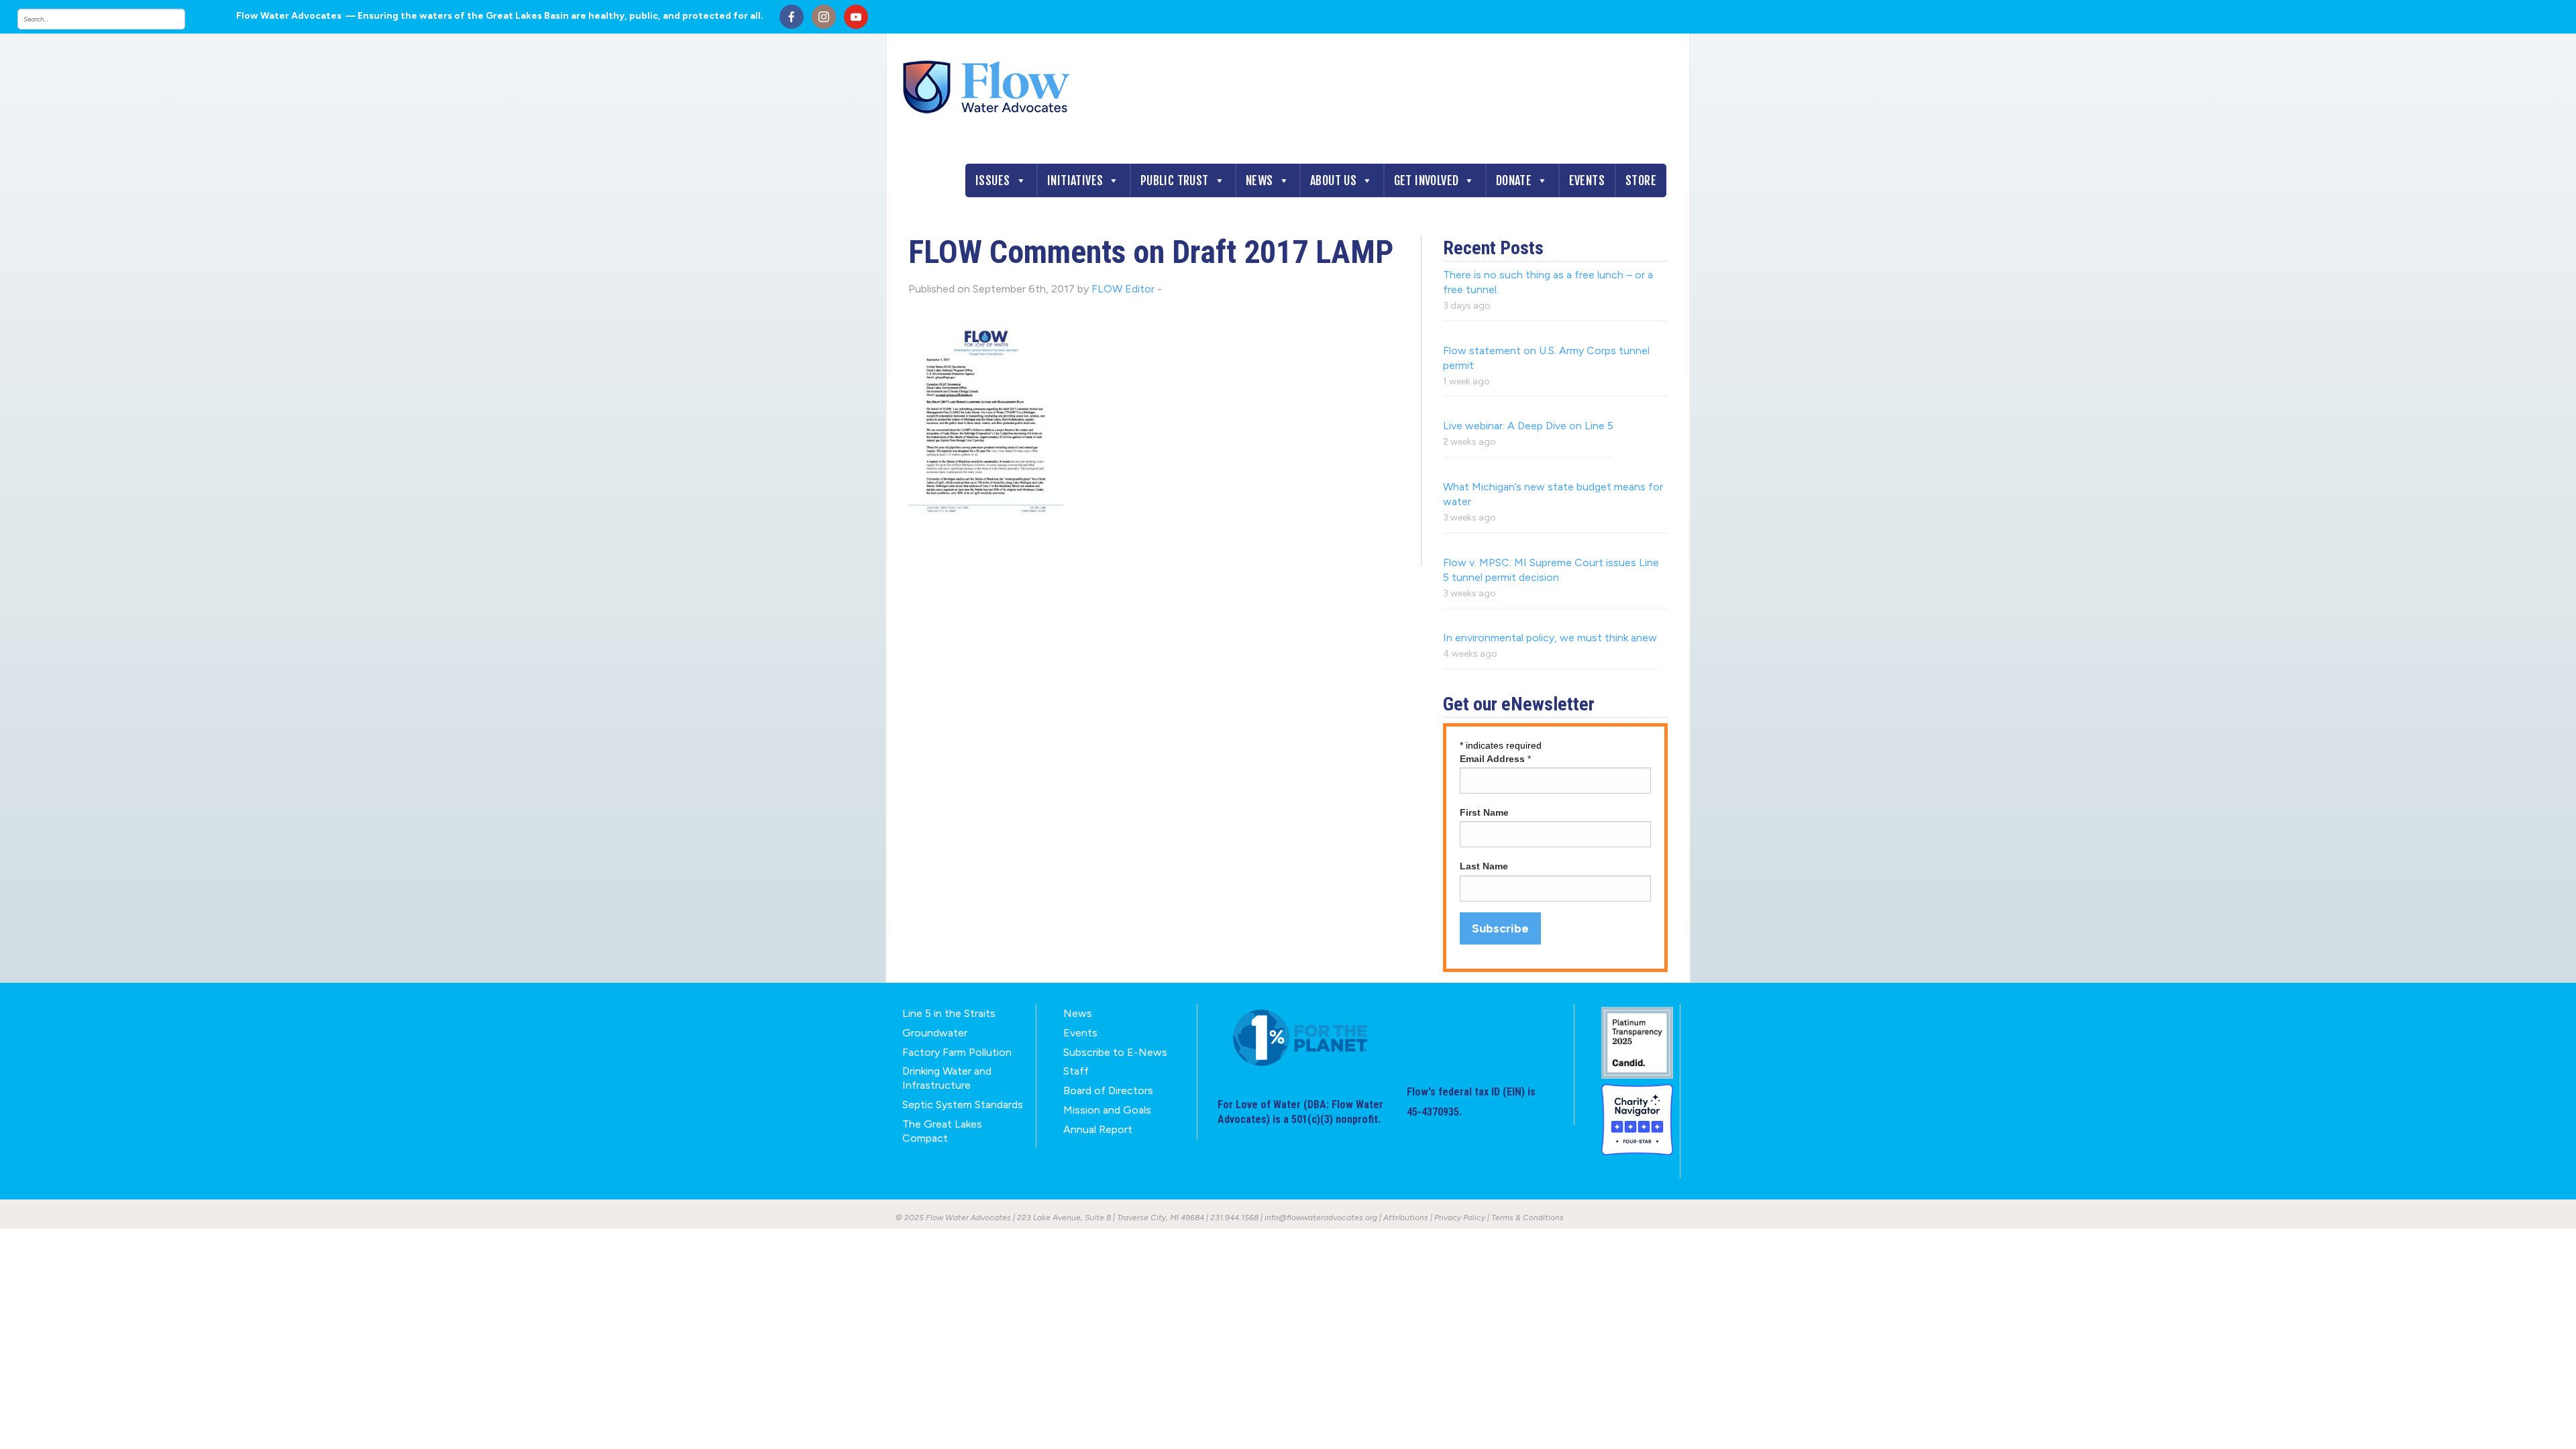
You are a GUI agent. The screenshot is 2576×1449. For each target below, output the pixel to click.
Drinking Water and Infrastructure (947, 1078)
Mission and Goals (1107, 1110)
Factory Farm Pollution (957, 1052)
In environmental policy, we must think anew (1550, 638)
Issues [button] (992, 180)
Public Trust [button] (1175, 180)
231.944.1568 (1234, 1218)
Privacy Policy (1460, 1218)
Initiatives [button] (1075, 180)
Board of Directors (1108, 1090)
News (1259, 180)
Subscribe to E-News (1115, 1052)
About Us (1333, 180)
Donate (1514, 180)
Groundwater (935, 1033)
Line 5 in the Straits (949, 1013)
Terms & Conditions (1527, 1218)
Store (1641, 180)
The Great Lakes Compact (942, 1131)
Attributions (1406, 1218)
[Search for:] (115, 19)
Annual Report (1098, 1129)
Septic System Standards (963, 1105)
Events (1587, 180)
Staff (1076, 1071)
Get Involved (1427, 180)
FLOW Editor (1123, 289)
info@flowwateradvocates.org (1321, 1218)
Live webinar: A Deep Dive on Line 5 (1528, 426)
